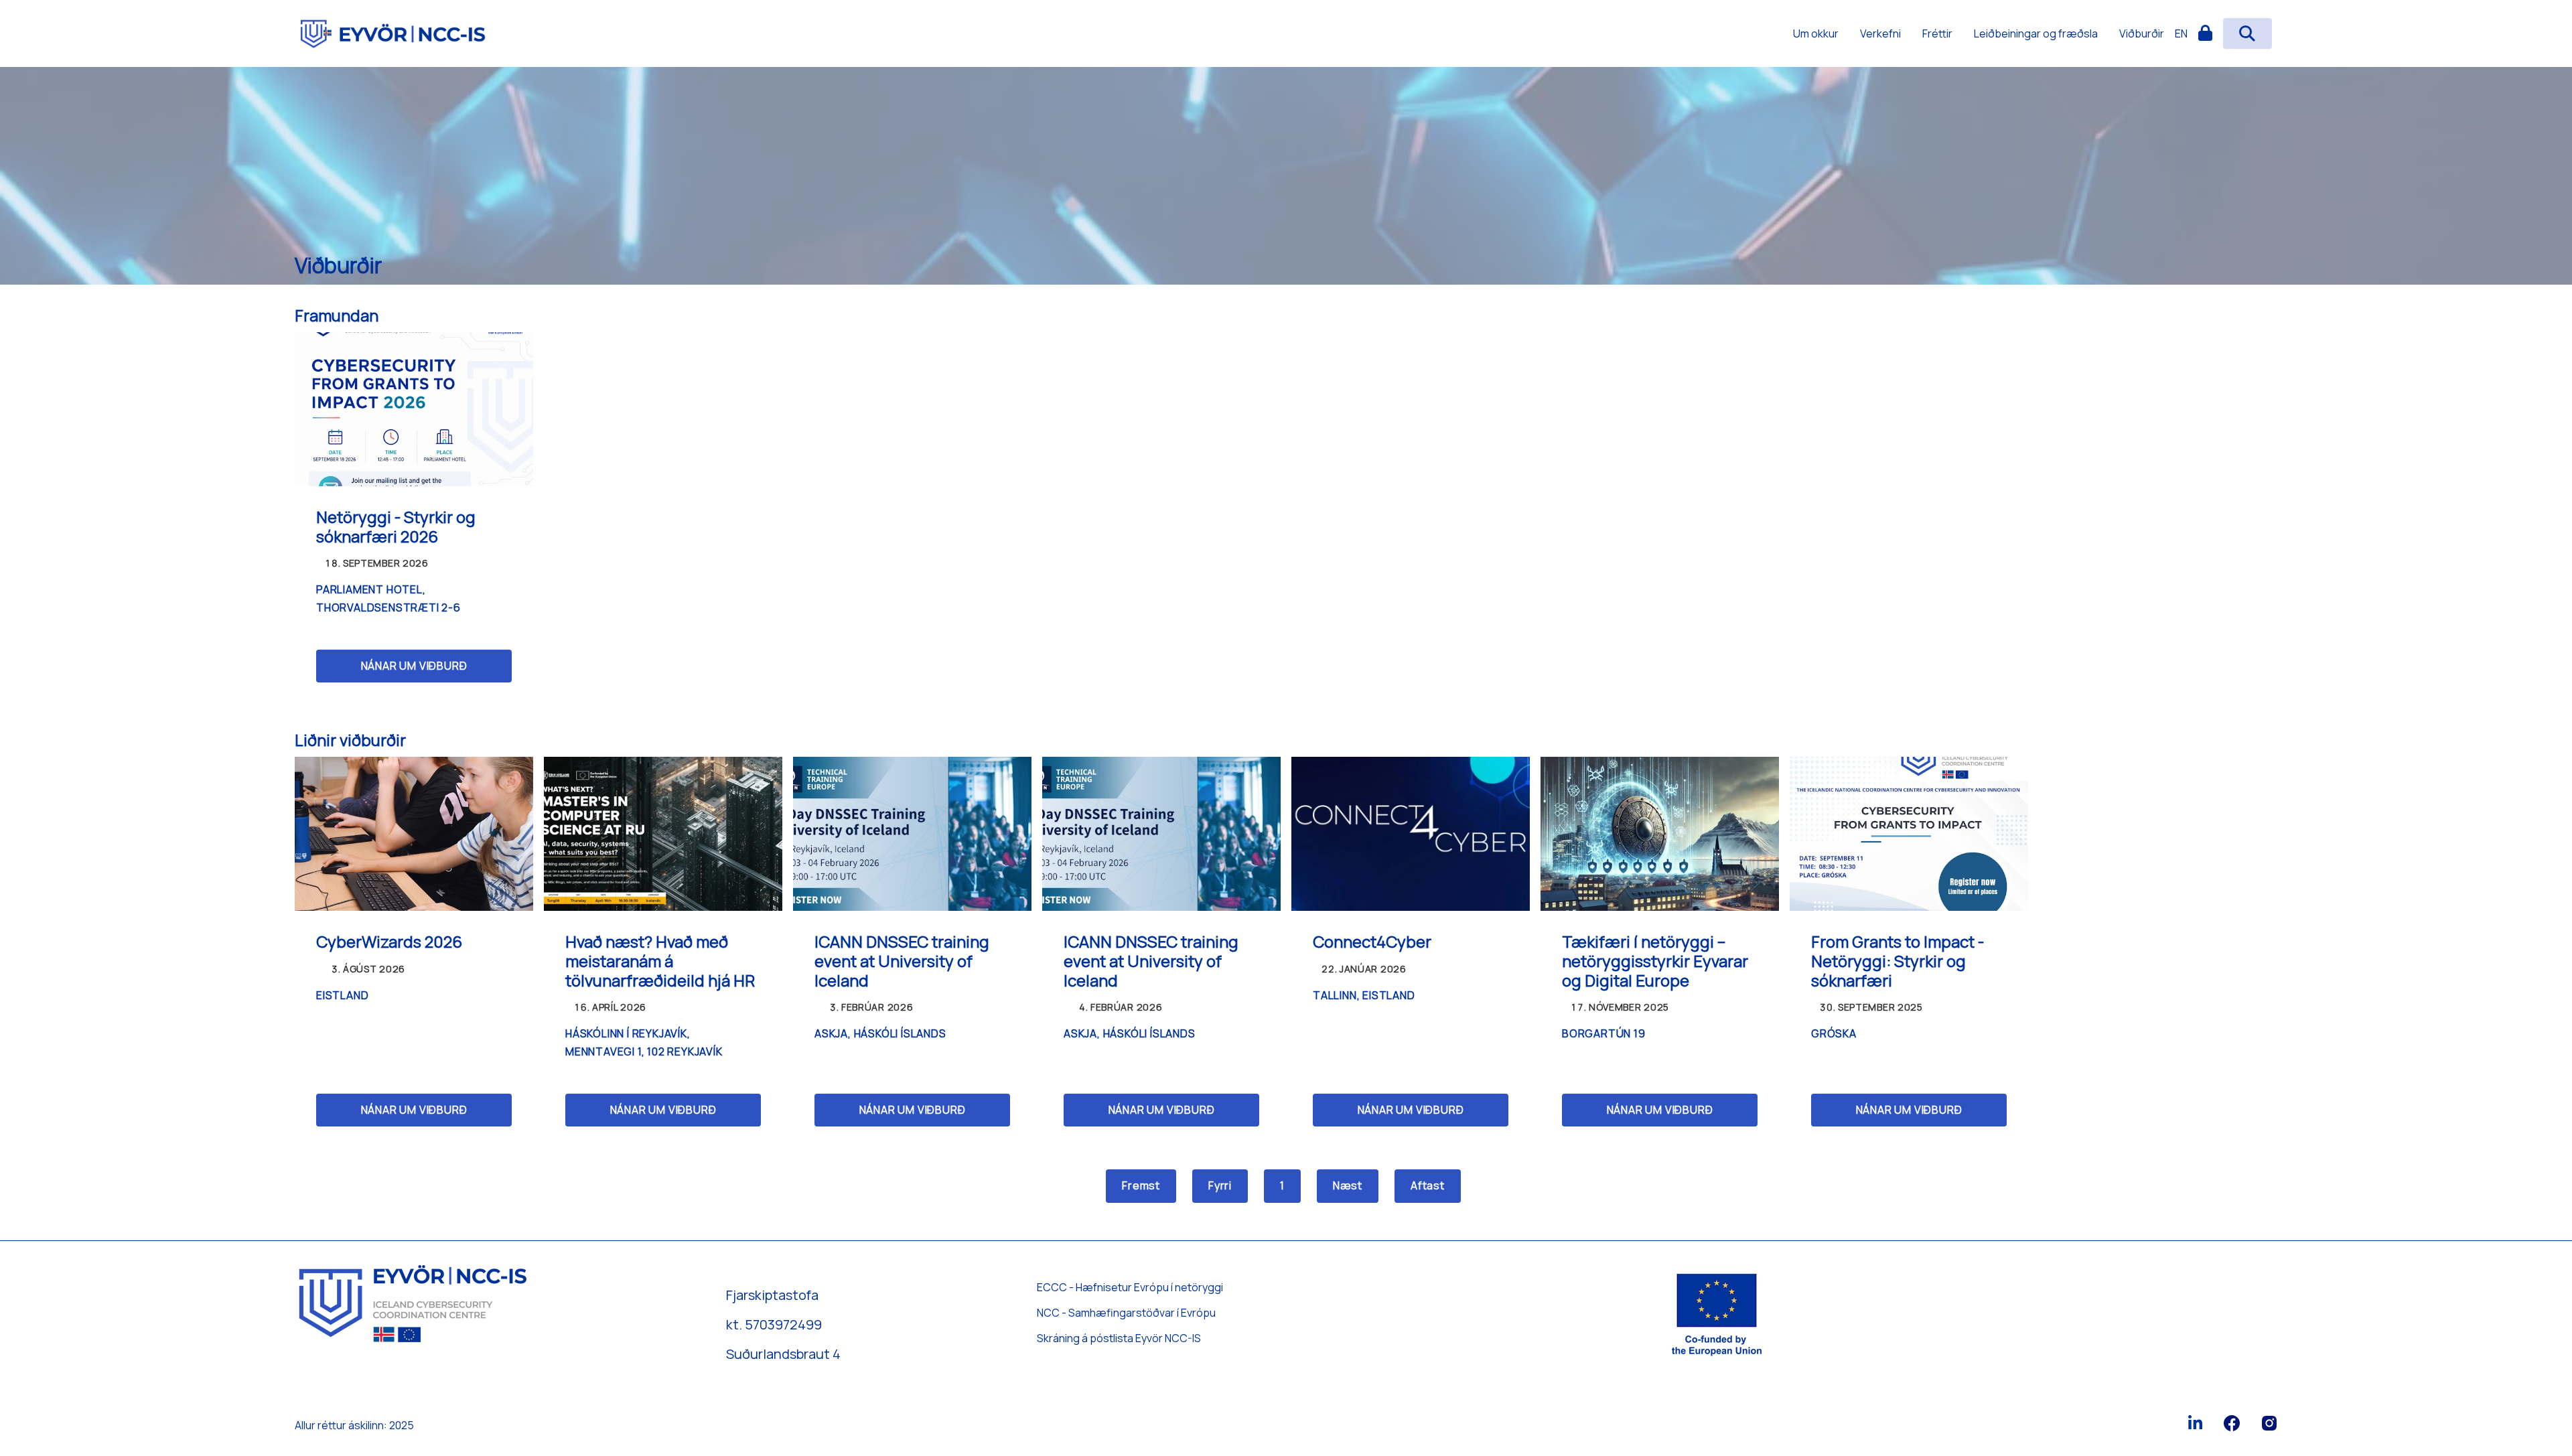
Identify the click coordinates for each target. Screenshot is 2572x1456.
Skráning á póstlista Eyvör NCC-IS (1119, 1338)
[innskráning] (2205, 33)
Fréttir (1937, 33)
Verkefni (1880, 33)
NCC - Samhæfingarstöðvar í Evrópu (1126, 1313)
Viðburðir (2142, 33)
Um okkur (1816, 33)
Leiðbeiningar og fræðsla (2036, 33)
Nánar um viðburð (414, 666)
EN (2181, 33)
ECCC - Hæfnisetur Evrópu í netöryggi (1130, 1287)
